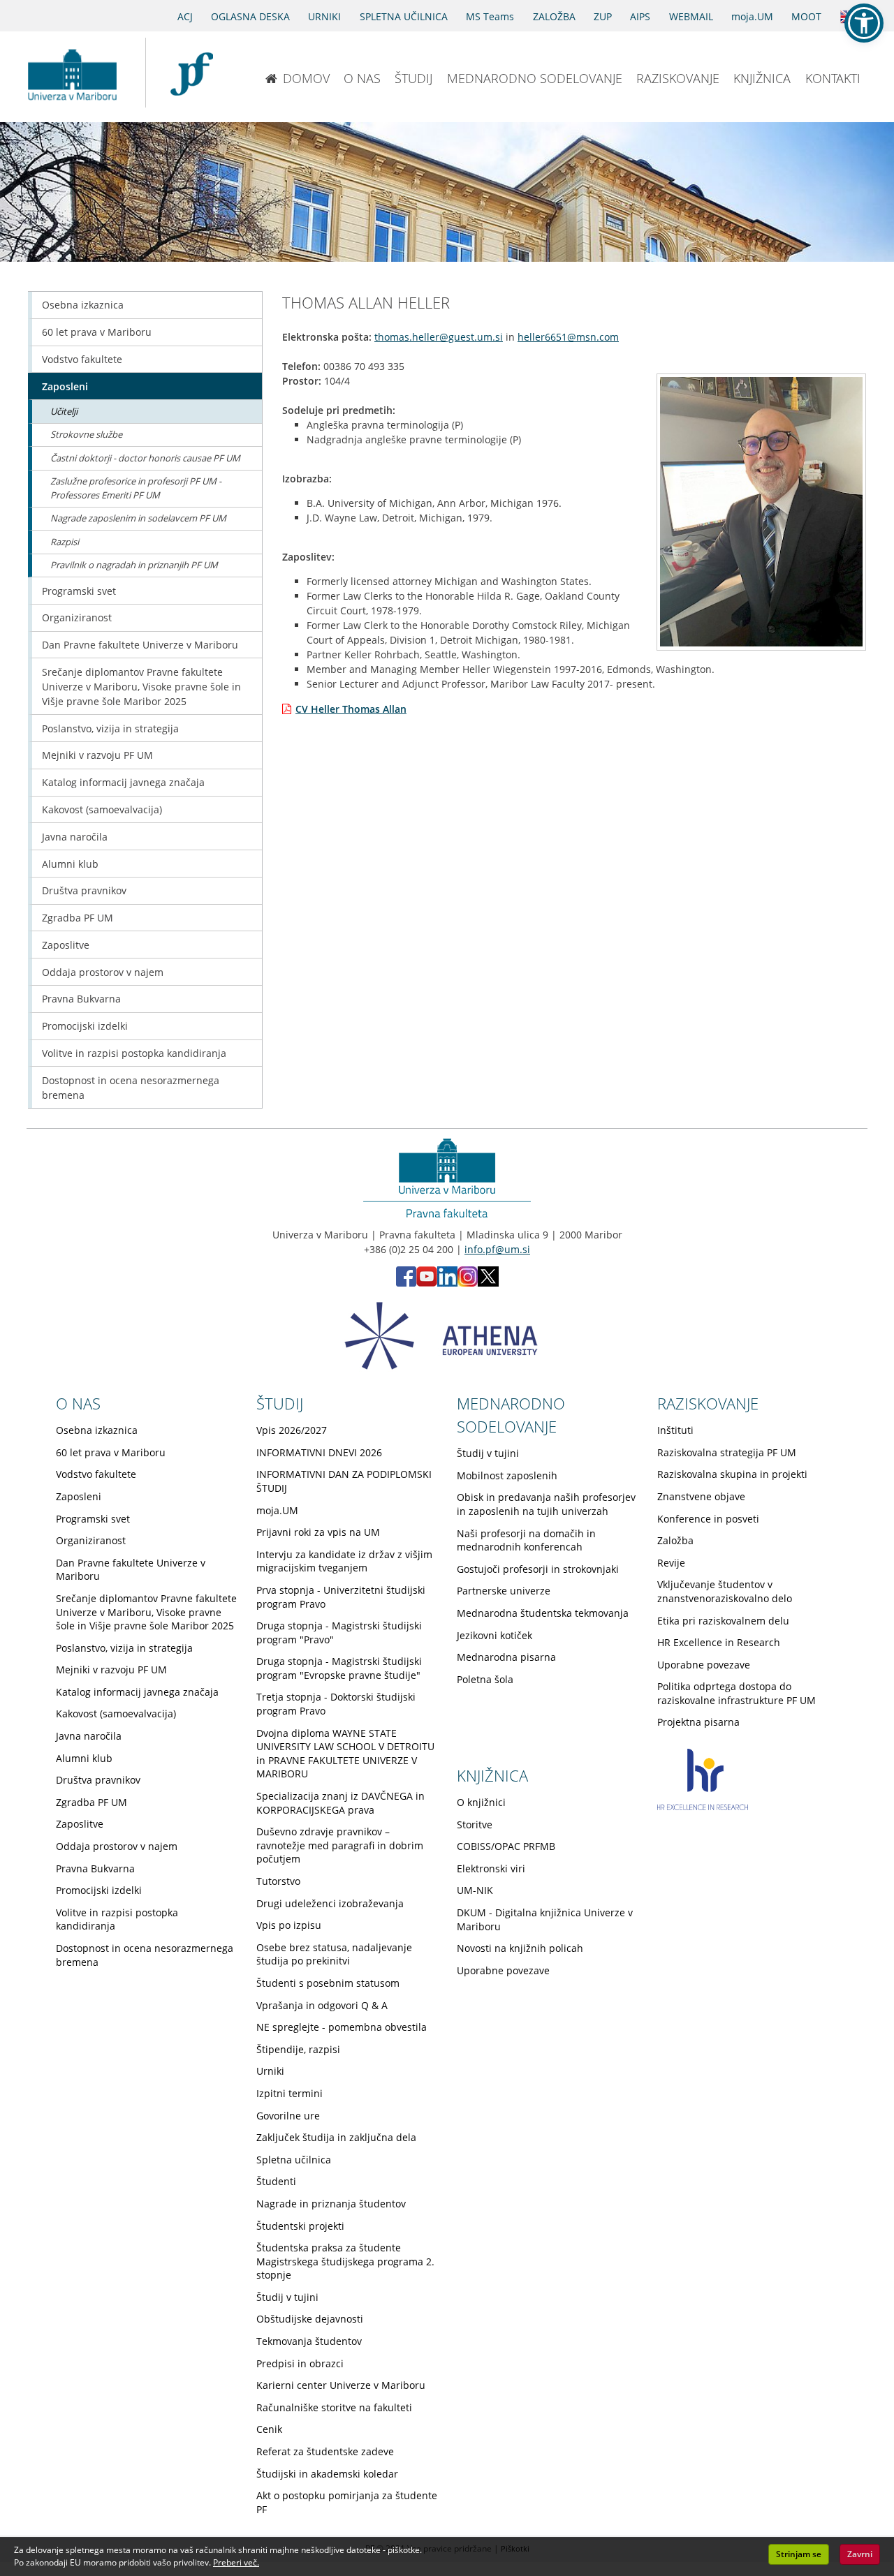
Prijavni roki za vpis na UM (318, 1532)
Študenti (276, 2181)
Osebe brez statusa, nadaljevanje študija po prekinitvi (334, 1954)
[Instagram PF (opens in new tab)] (468, 1283)
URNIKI (324, 16)
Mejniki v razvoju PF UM (97, 755)
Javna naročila (75, 837)
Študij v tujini (287, 2297)
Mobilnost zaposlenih (507, 1475)
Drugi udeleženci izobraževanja (330, 1903)
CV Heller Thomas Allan (351, 709)
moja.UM (752, 16)
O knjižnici (481, 1802)
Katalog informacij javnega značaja (123, 782)
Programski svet (79, 591)
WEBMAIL (691, 16)
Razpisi (65, 542)
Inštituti (675, 1430)
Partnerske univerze (504, 1591)
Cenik (269, 2429)
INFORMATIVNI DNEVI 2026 (319, 1452)
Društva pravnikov (84, 890)
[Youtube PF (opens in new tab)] (427, 1283)
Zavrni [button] (860, 2554)
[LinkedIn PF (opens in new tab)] (447, 1283)
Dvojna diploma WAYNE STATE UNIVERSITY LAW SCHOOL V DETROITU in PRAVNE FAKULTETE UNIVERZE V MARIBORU (345, 1754)
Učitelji (64, 411)
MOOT (806, 16)
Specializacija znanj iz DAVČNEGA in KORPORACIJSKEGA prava (340, 1803)
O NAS (362, 78)
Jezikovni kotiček (494, 1635)
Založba (675, 1540)
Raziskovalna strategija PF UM (727, 1452)
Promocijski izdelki (85, 1026)
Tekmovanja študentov (309, 2341)
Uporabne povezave (704, 1665)
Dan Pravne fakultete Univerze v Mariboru (140, 645)
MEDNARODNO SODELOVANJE (535, 78)
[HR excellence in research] (703, 1806)
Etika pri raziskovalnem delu (723, 1621)
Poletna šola (485, 1679)
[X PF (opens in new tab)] (488, 1283)
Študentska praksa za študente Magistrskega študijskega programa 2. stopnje (345, 2261)
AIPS (640, 16)
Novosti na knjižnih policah (520, 1948)
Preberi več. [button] (236, 2562)
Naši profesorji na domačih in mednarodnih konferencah (526, 1540)
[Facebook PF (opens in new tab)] (406, 1283)
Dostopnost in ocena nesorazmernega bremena (131, 1088)
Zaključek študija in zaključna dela (336, 2137)
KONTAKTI (833, 78)
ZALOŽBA (554, 16)
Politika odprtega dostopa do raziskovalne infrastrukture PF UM (737, 1693)
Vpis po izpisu (289, 1925)
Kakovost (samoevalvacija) (102, 809)
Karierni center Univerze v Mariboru (341, 2385)
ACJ (185, 16)
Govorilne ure (288, 2116)
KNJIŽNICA (762, 78)
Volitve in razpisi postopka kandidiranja (134, 1053)
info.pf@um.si (497, 1249)
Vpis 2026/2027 (292, 1430)
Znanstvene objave (701, 1496)
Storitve (475, 1824)
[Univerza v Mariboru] (72, 73)
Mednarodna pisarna (506, 1657)
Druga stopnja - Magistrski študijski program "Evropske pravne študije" (339, 1668)
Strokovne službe (86, 434)
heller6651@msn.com (568, 337)
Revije (671, 1563)
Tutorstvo (278, 1881)
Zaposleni (65, 386)
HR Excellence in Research (719, 1642)
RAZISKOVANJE (678, 78)
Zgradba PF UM (78, 918)
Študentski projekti (300, 2226)
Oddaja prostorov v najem (103, 972)
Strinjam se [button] (799, 2554)
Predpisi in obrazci (300, 2363)
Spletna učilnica (294, 2160)
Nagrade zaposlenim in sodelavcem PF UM (138, 518)
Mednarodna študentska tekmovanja (543, 1613)
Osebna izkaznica (83, 305)
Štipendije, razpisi (298, 2049)
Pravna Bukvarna (81, 999)
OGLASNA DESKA (250, 16)
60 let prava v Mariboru (97, 332)
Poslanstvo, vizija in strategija (110, 728)
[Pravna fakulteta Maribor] (192, 73)
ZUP (603, 16)
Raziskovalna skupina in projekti (732, 1474)
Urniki (270, 2071)
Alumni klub (70, 864)
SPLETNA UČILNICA (404, 16)
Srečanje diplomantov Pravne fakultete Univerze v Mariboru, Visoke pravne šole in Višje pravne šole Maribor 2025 (141, 687)
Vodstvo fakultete (82, 359)
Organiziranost (77, 617)
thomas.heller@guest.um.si (439, 337)
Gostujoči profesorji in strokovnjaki (538, 1569)
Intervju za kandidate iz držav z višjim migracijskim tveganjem (344, 1561)
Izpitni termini (290, 2093)
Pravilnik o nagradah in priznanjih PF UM (134, 565)
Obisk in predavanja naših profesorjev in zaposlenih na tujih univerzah (546, 1504)
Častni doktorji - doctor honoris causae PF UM (145, 458)
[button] (864, 23)
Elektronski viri (491, 1868)
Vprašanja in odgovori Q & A (322, 2005)
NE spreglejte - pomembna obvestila (342, 2027)
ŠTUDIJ (413, 78)
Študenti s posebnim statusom (328, 1983)
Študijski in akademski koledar (327, 2474)
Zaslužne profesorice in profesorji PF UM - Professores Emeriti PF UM (136, 488)
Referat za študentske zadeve (325, 2451)
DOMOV (306, 78)
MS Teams (490, 16)
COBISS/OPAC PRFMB (506, 1846)
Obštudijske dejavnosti (310, 2319)
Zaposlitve (66, 945)
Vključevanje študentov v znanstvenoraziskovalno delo (725, 1591)
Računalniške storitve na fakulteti (334, 2407)
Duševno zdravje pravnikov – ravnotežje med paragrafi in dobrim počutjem (340, 1845)
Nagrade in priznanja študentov (331, 2204)
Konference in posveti (708, 1519)
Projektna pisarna (698, 1722)
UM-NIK (475, 1890)
